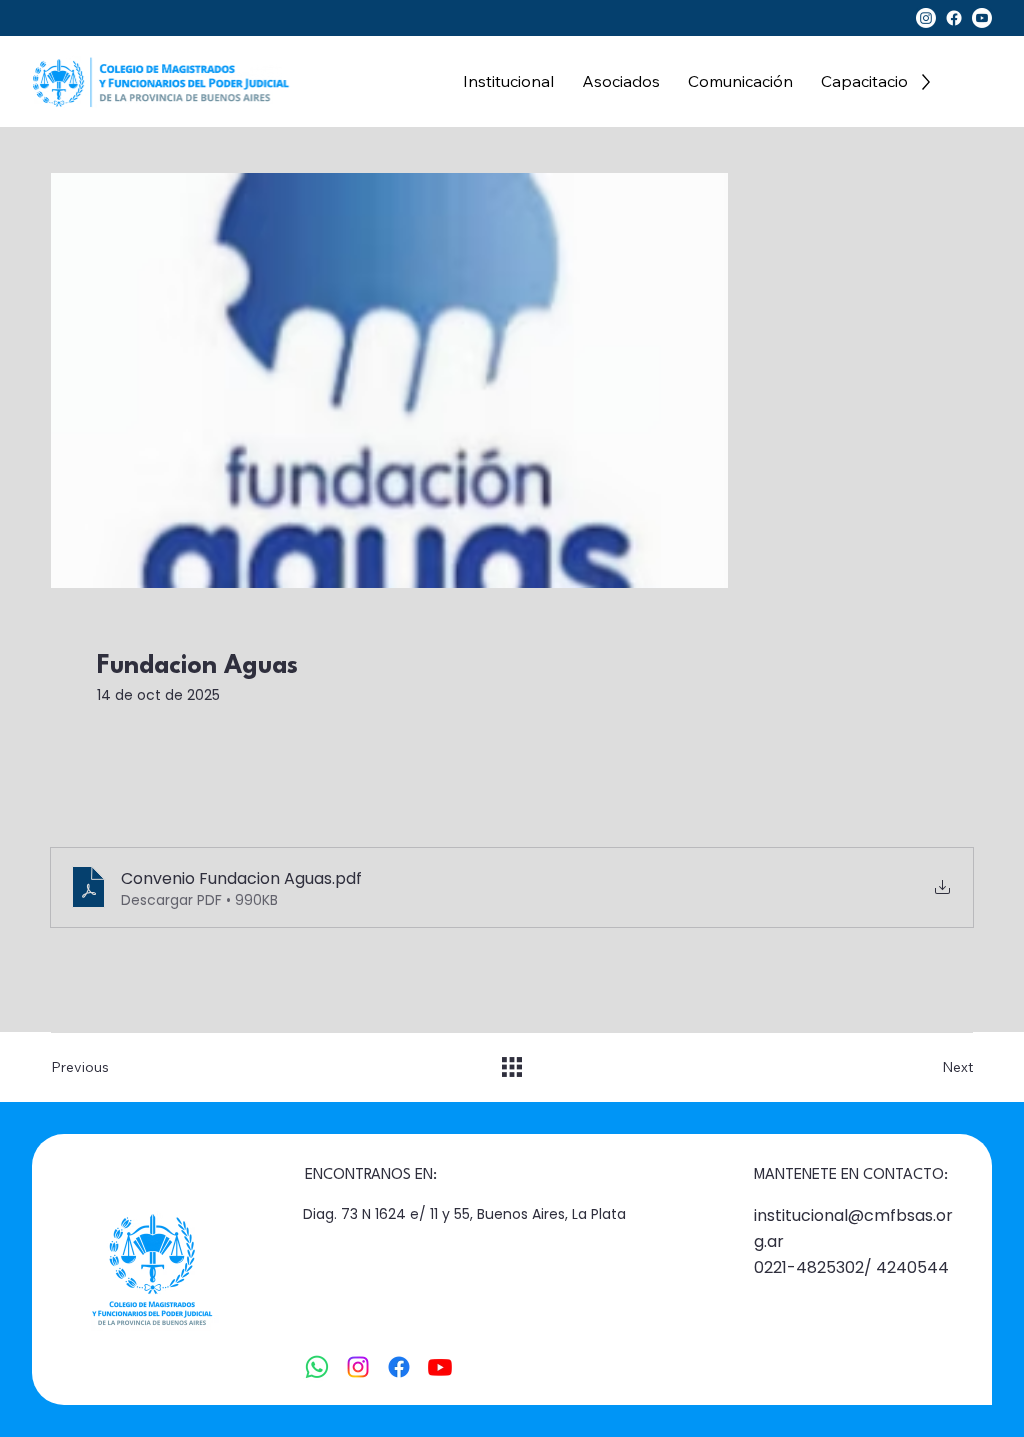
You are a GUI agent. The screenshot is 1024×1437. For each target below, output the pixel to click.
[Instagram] (926, 18)
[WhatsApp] (317, 1367)
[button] (508, 82)
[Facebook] (954, 18)
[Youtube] (982, 18)
